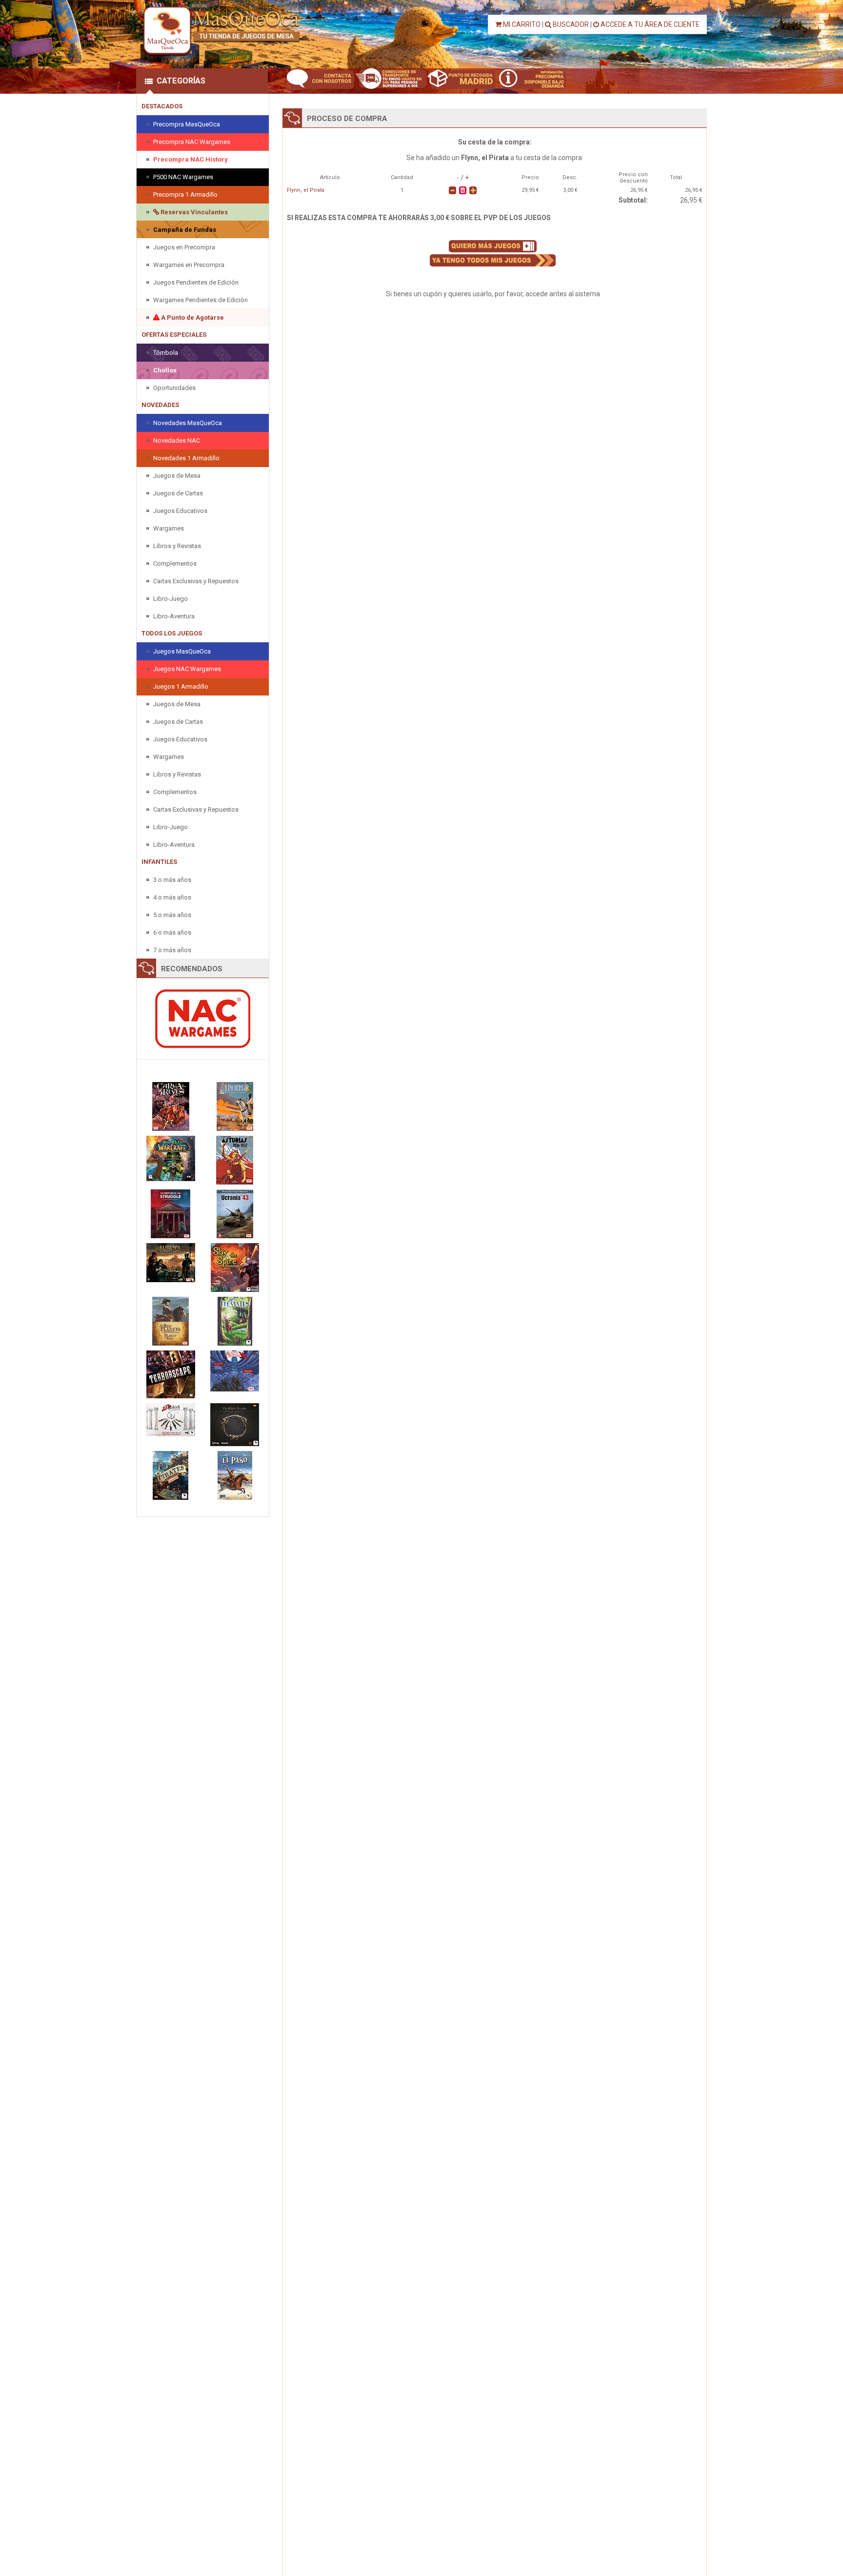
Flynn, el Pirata (306, 190)
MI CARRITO (521, 24)
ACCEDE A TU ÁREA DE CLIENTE (649, 24)
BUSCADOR (570, 24)
